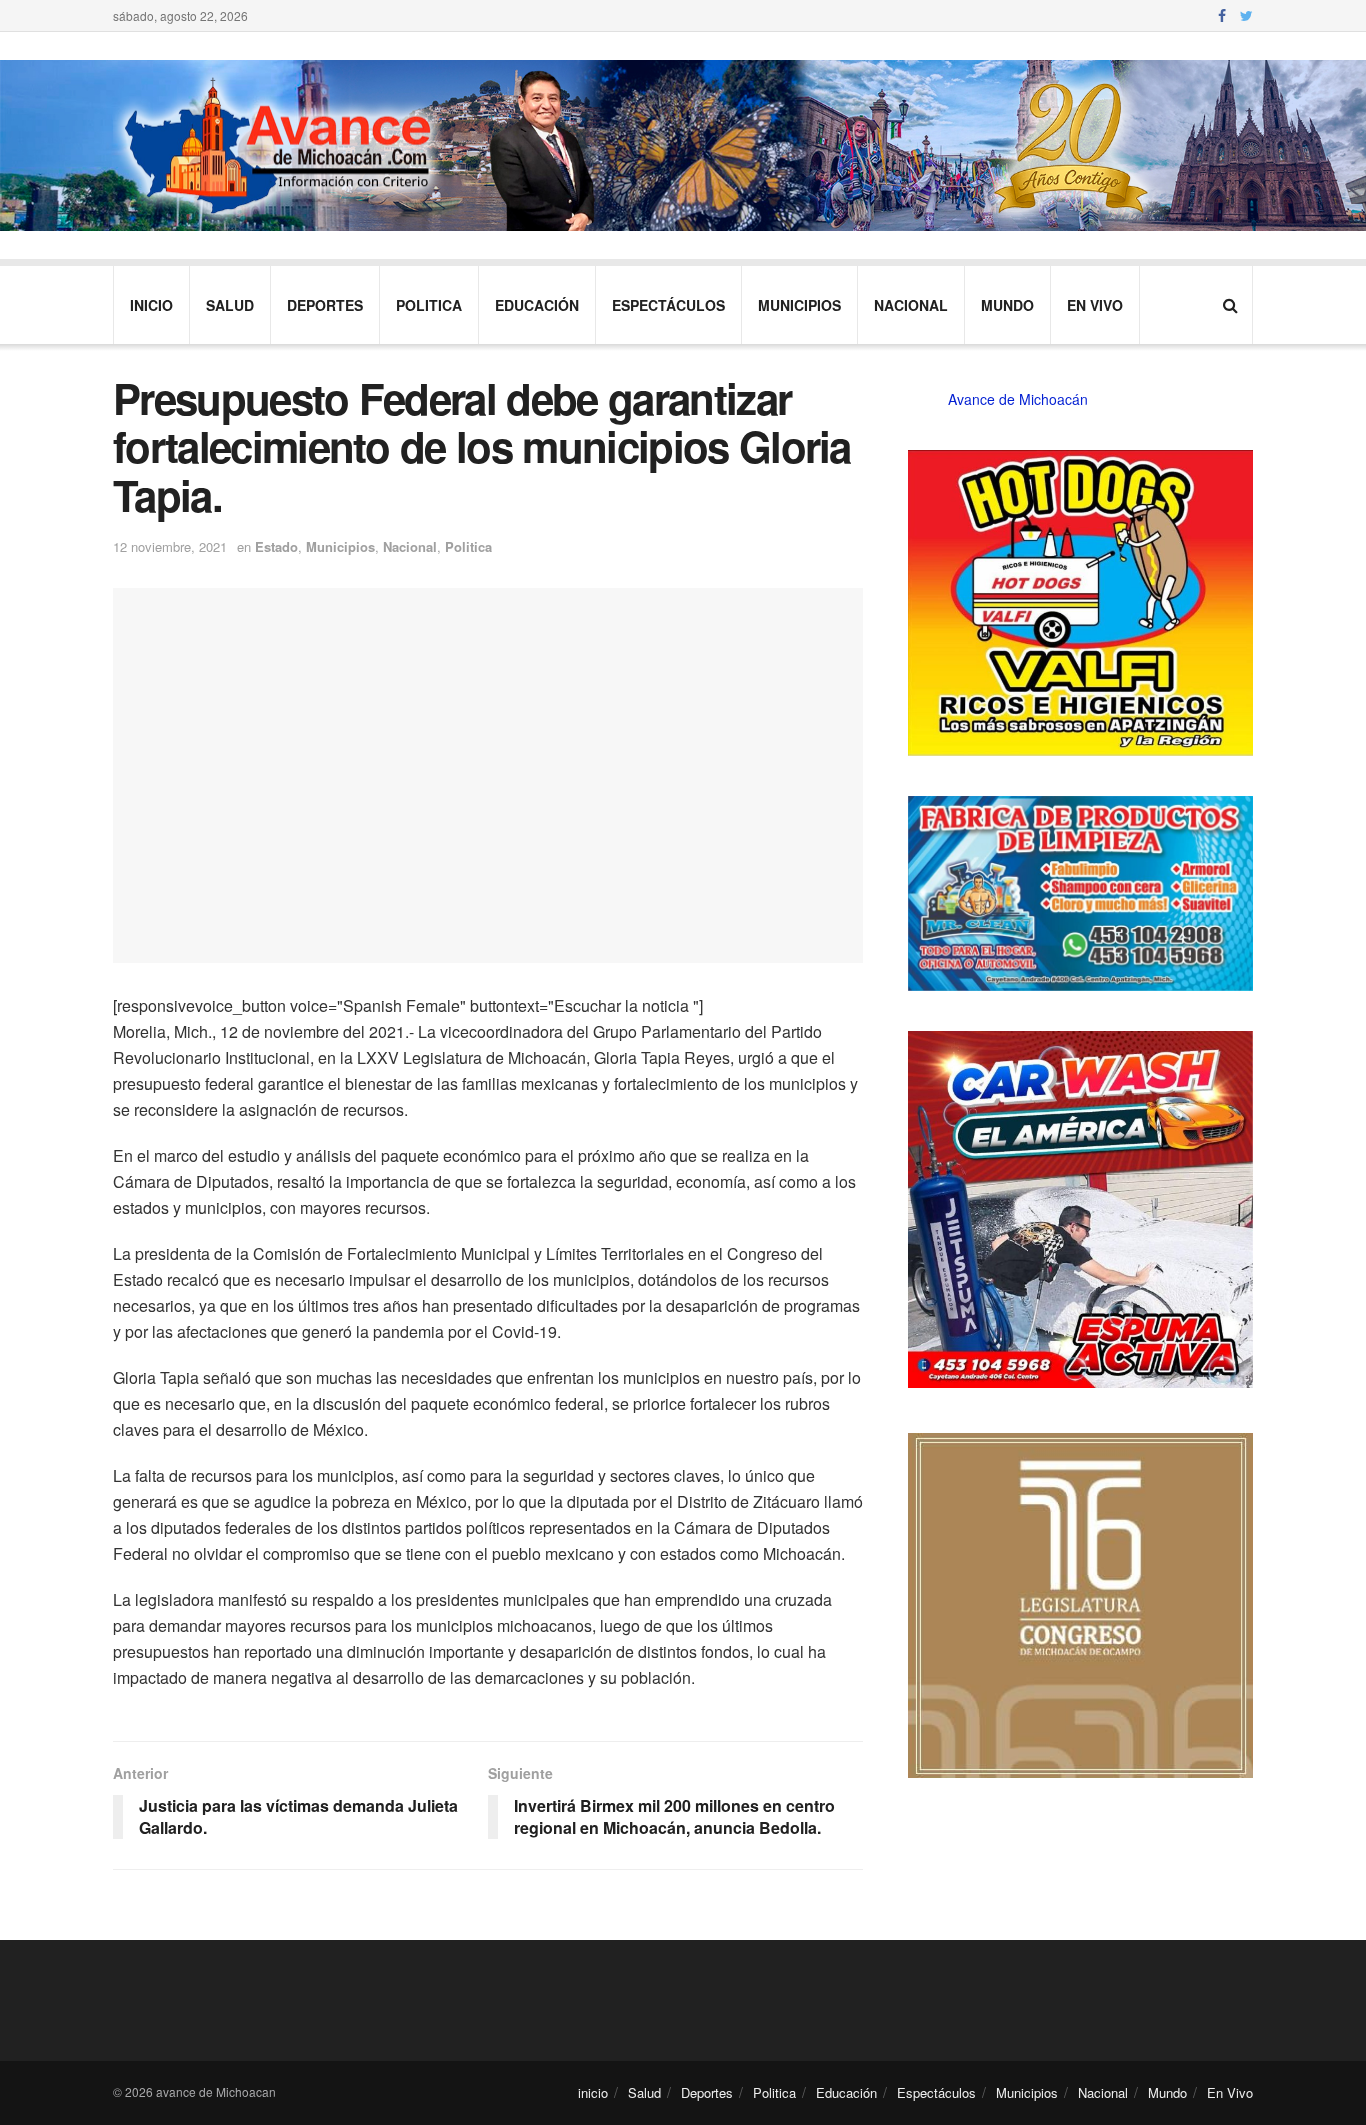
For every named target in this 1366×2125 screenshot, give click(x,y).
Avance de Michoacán (1018, 399)
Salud (230, 305)
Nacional (911, 305)
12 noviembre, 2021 (170, 546)
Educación (537, 305)
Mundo (1007, 305)
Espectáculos (668, 305)
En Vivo (1095, 305)
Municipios (799, 305)
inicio (151, 305)
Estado (276, 546)
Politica (429, 305)
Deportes (325, 305)
